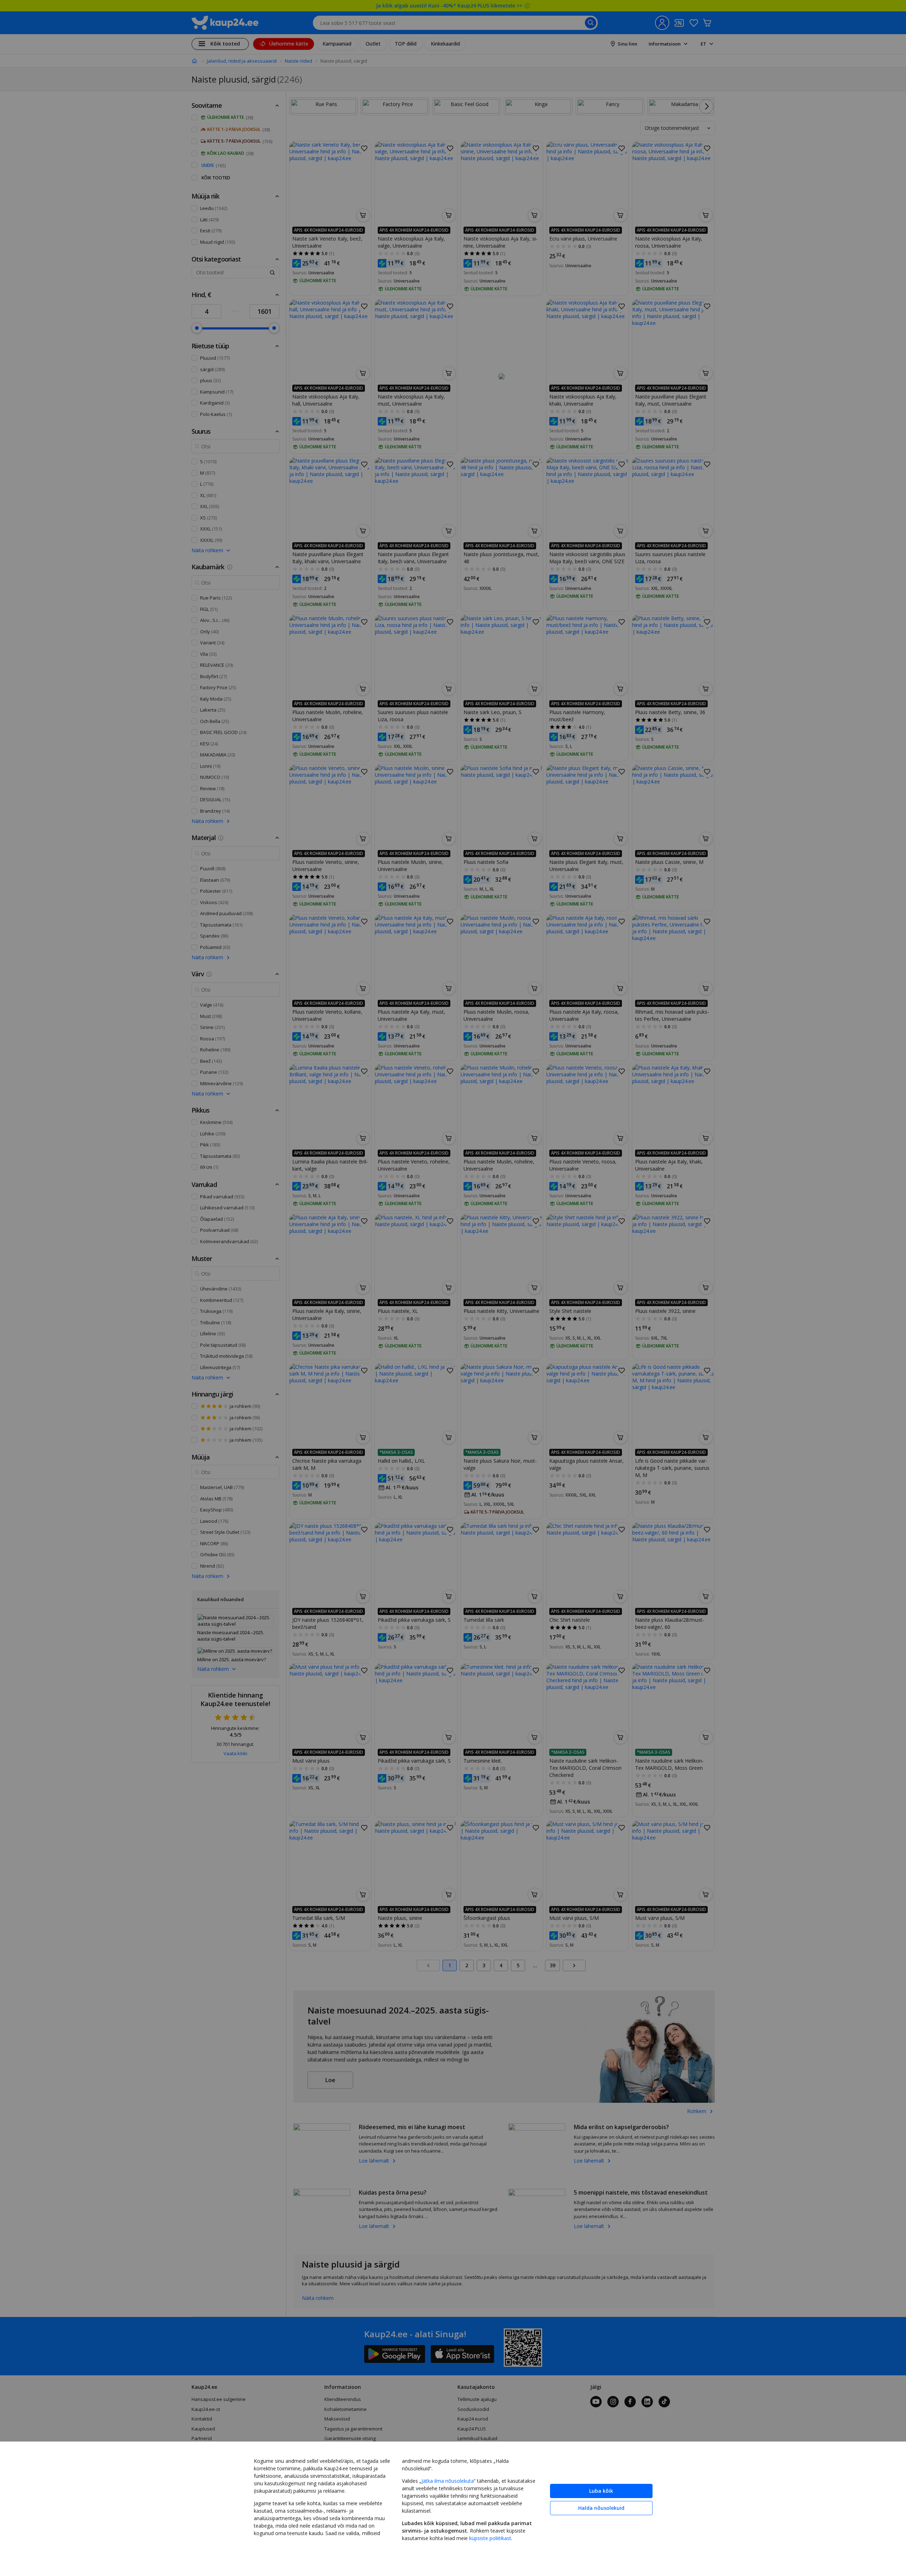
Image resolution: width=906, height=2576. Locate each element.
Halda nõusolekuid (601, 2508)
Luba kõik (601, 2491)
